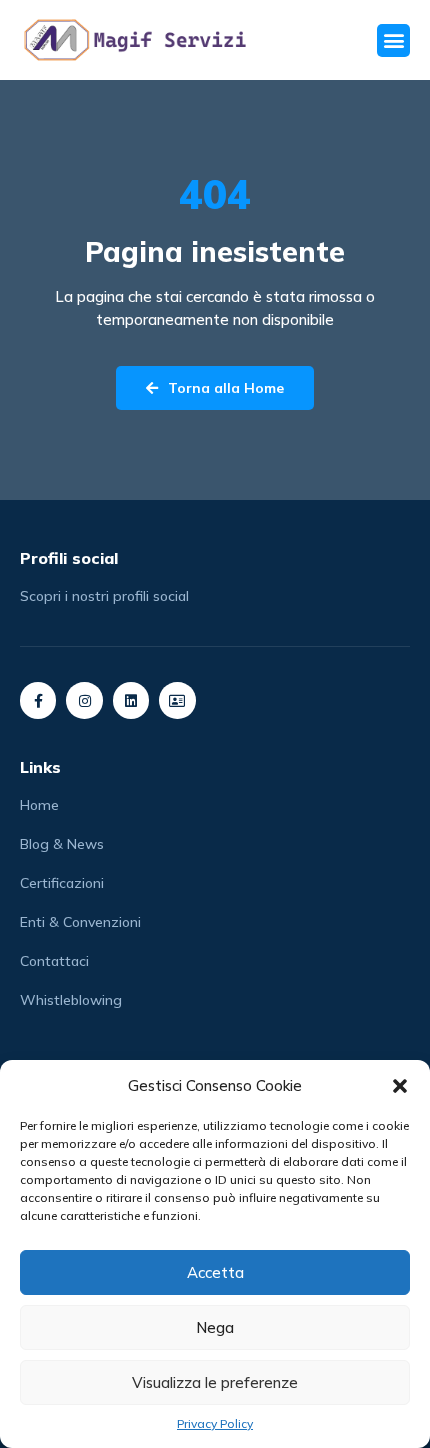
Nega (215, 1327)
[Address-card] (177, 700)
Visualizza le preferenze (215, 1382)
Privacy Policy (215, 1423)
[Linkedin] (131, 700)
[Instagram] (84, 700)
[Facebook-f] (38, 700)
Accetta (215, 1272)
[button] (400, 1086)
